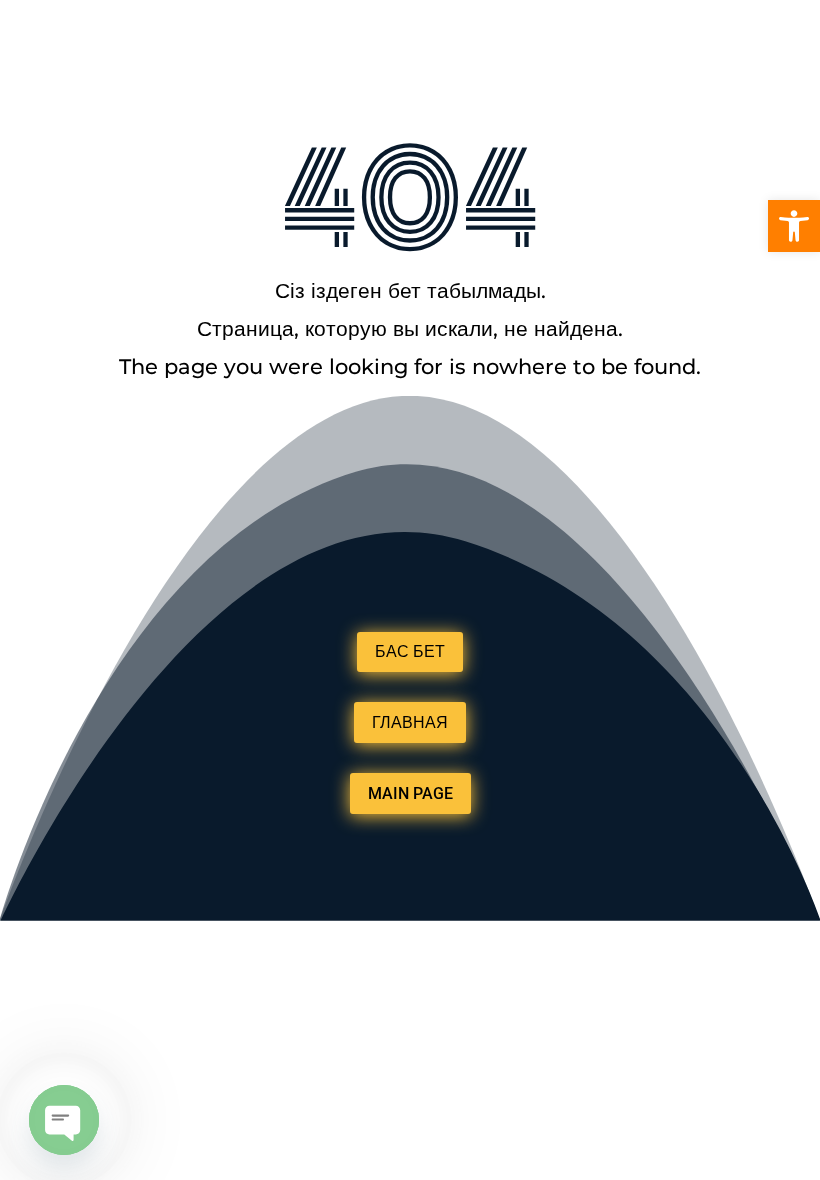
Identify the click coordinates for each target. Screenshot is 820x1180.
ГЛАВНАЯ (410, 722)
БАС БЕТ (410, 651)
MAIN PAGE (410, 793)
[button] (794, 226)
